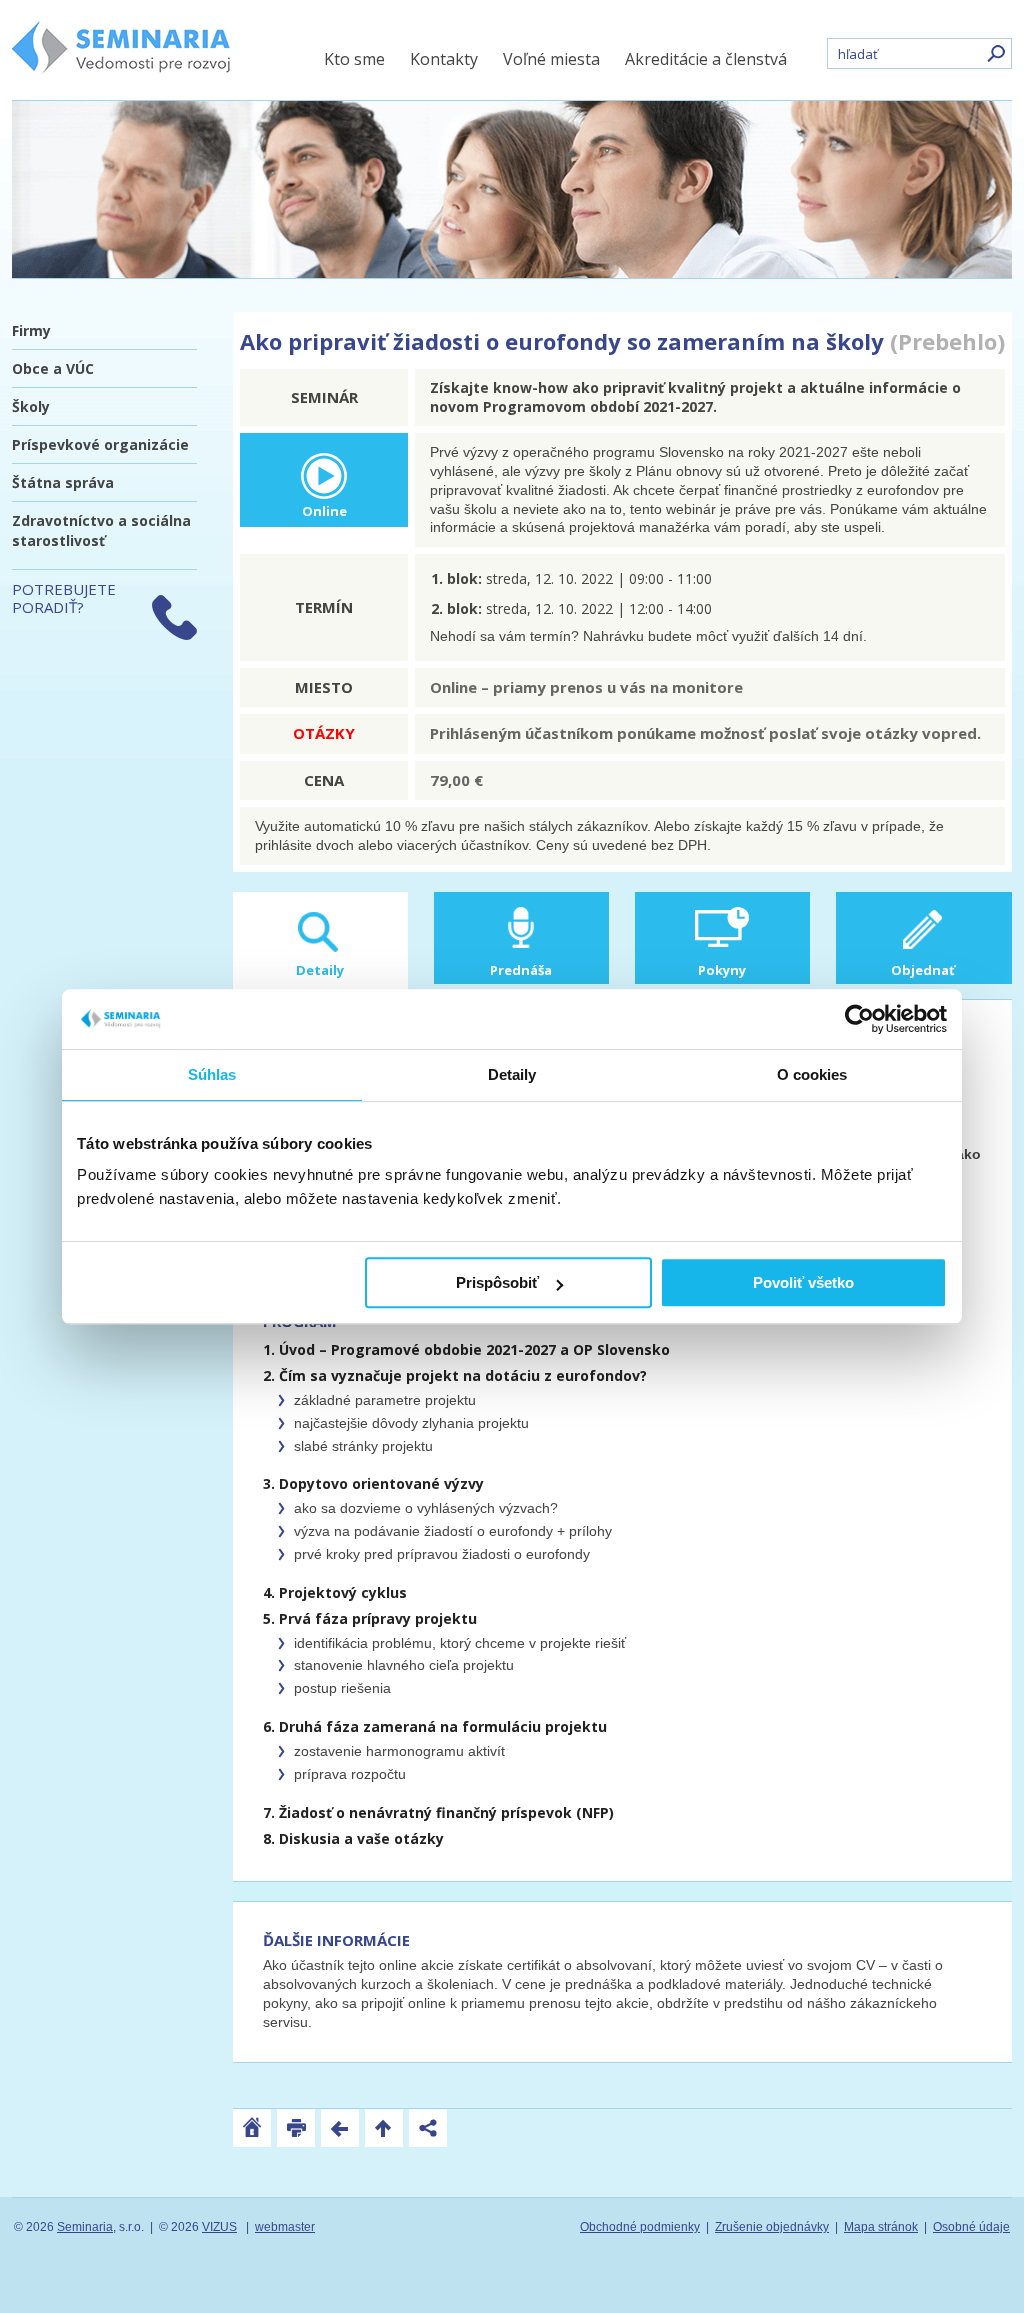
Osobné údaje (971, 2227)
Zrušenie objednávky (772, 2227)
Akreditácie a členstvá (706, 59)
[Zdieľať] (428, 2128)
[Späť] (340, 2128)
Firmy (31, 330)
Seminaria (85, 2227)
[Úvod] (252, 2128)
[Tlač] (296, 2128)
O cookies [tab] (812, 1074)
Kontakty (444, 59)
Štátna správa (63, 482)
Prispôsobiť (497, 1282)
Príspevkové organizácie (100, 444)
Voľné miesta (551, 59)
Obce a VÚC (53, 368)
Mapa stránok (881, 2227)
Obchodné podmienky (640, 2227)
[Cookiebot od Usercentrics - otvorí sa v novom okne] (859, 1019)
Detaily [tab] (512, 1074)
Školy (31, 406)
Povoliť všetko (803, 1282)
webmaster (285, 2227)
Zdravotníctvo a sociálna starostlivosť (101, 530)
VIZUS (219, 2227)
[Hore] (384, 2128)
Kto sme (354, 59)
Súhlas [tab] (212, 1074)
